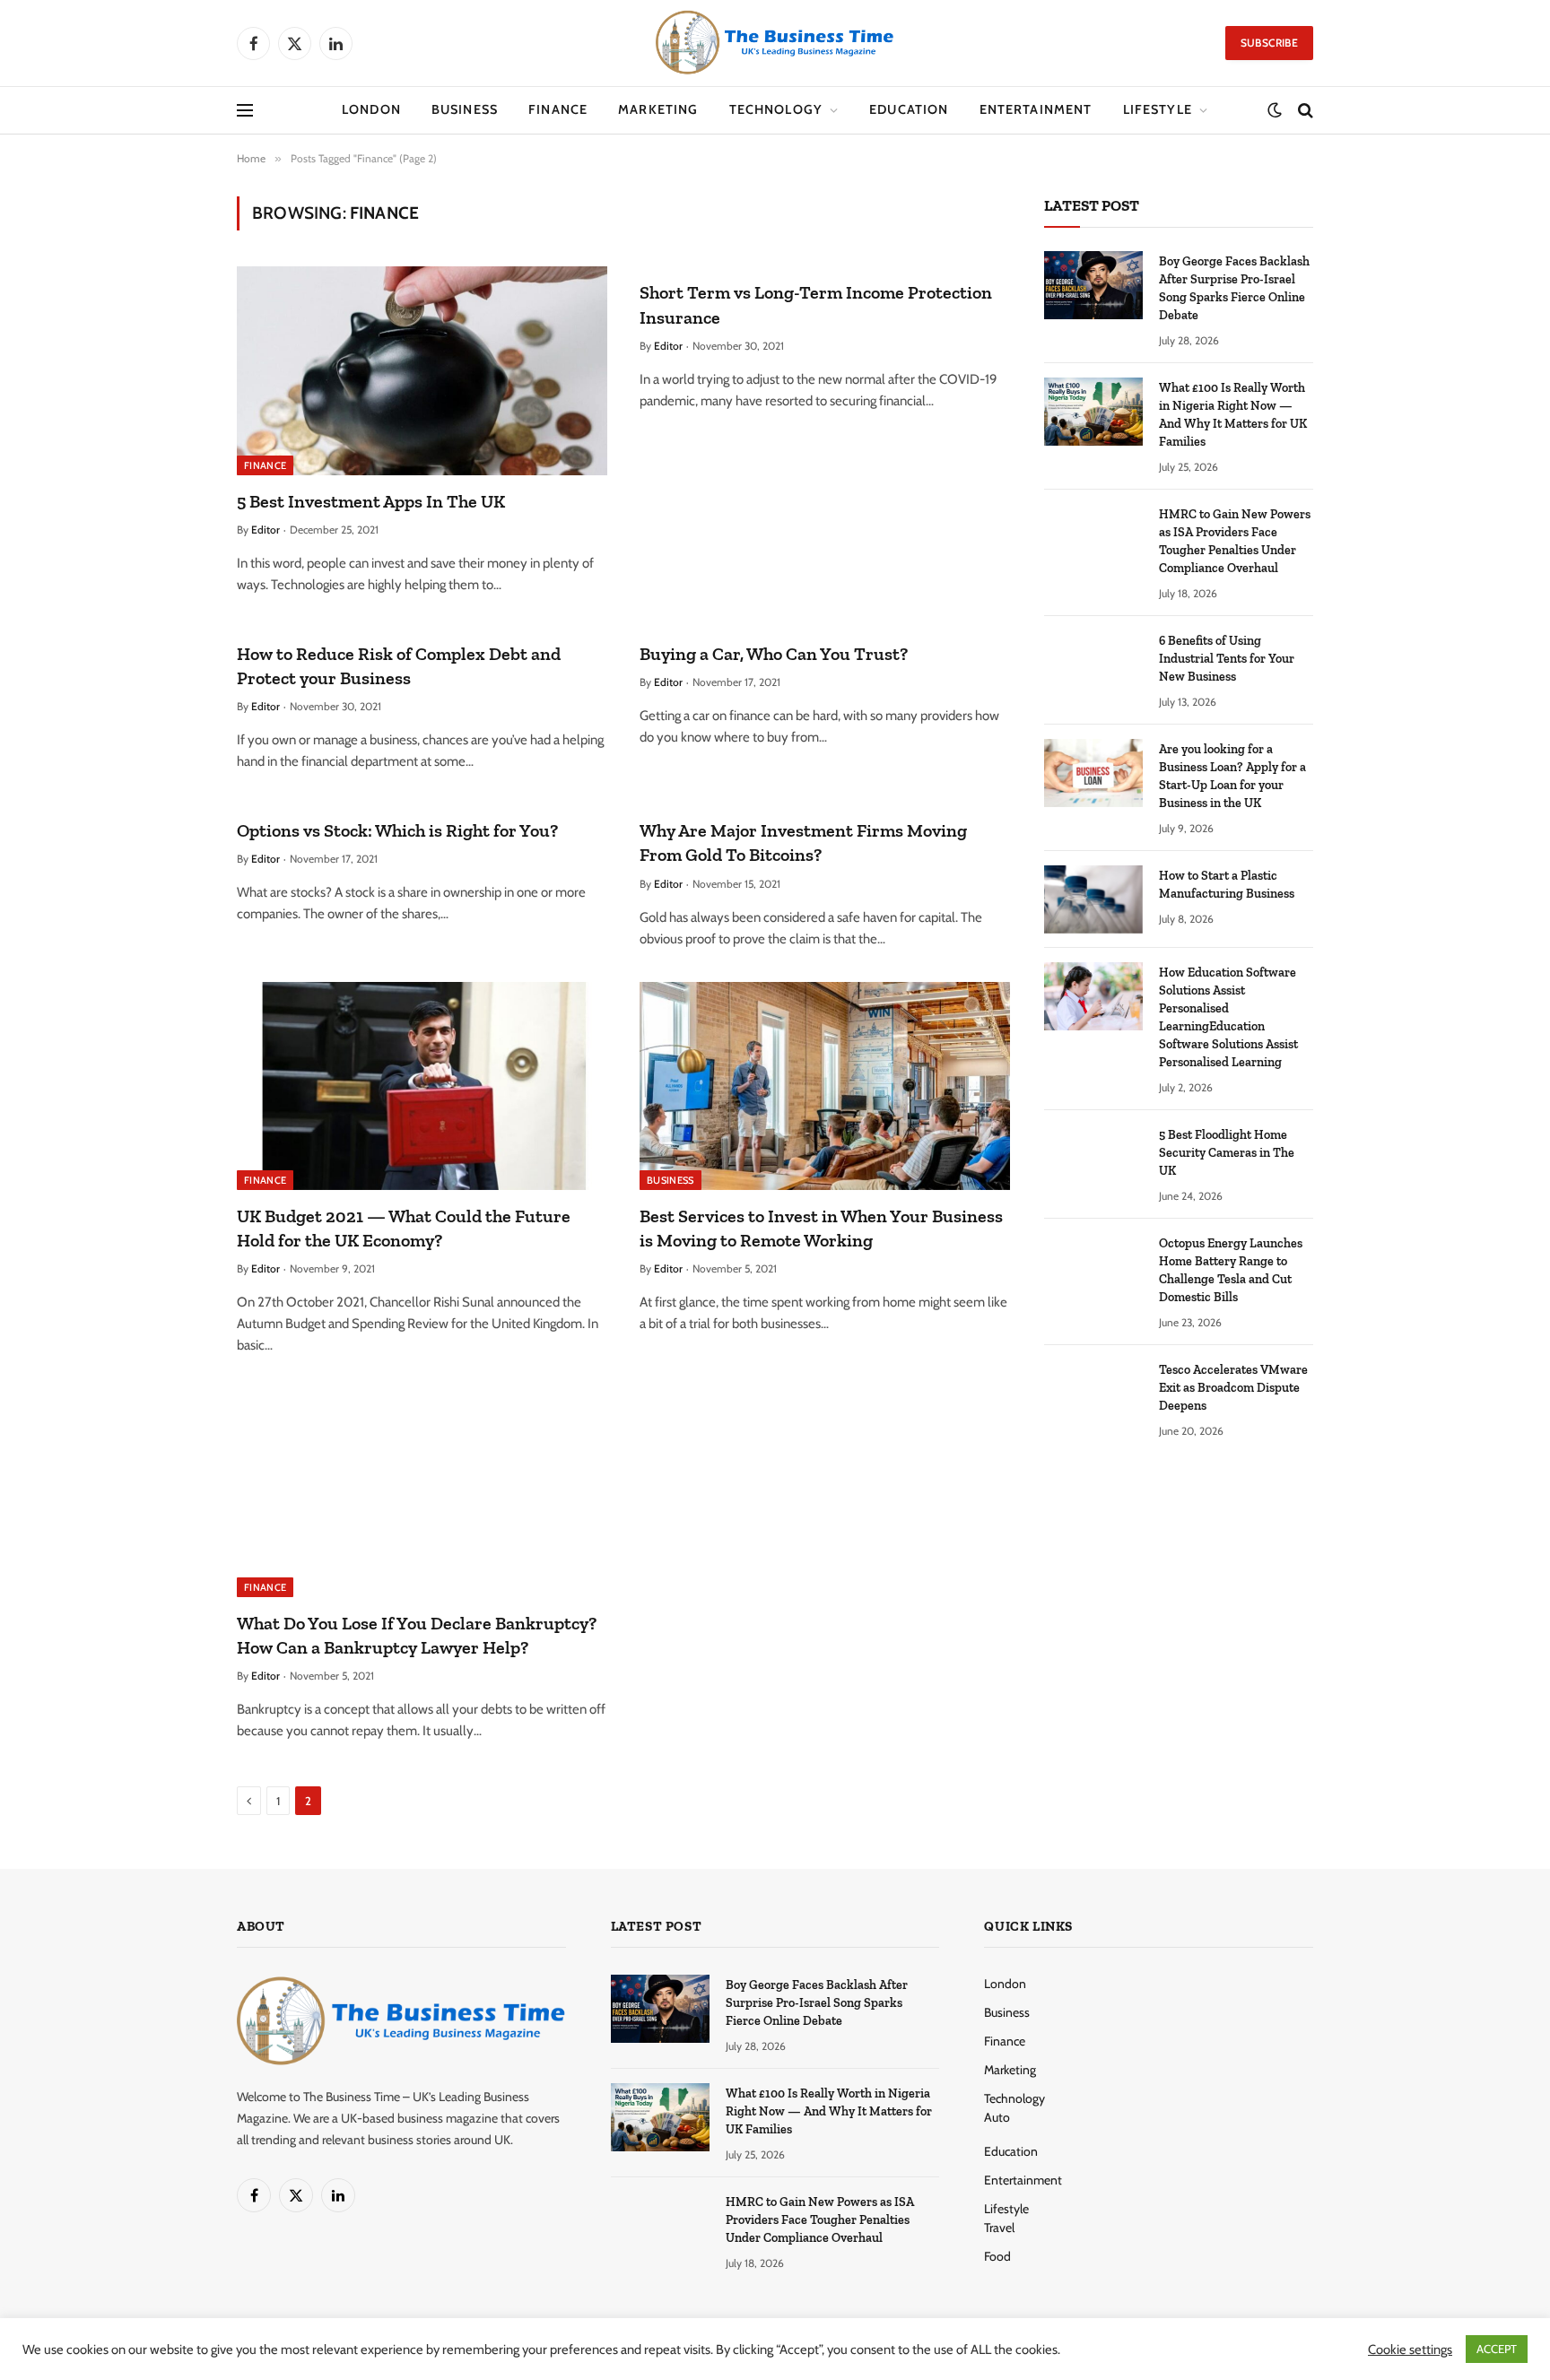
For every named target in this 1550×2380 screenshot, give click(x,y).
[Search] (1304, 111)
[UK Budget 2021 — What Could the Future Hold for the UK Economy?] (422, 1086)
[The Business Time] (775, 43)
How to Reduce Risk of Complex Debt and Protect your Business (399, 666)
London (371, 109)
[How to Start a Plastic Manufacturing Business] (1093, 899)
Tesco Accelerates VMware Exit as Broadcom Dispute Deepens (1233, 1388)
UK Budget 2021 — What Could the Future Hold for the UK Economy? (404, 1228)
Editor (266, 530)
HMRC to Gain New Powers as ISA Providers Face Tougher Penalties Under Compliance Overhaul (1235, 541)
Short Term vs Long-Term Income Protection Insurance (816, 304)
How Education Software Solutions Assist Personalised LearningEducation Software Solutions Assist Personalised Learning (1228, 1017)
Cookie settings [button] (1410, 2350)
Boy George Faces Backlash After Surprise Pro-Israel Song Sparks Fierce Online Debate (1234, 288)
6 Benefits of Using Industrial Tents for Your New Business (1227, 659)
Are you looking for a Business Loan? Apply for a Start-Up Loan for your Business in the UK (1232, 776)
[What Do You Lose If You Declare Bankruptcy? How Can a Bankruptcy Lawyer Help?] (422, 1492)
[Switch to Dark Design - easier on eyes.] (1275, 110)
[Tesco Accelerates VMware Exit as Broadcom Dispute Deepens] (1093, 1394)
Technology (776, 109)
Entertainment (1036, 109)
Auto (997, 2117)
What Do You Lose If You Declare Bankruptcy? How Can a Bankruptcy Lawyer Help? (417, 1635)
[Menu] (245, 111)
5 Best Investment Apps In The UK (371, 501)
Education (909, 109)
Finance (558, 109)
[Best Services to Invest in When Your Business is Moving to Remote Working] (825, 1086)
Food (997, 2256)
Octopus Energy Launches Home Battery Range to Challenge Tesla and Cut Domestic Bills (1231, 1270)
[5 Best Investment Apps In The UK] (422, 370)
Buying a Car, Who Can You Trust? (774, 654)
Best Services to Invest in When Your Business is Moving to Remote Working (821, 1228)
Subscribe (1269, 43)
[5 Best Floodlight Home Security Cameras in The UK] (1093, 1159)
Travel (999, 2228)
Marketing (658, 109)
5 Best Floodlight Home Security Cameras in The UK (1227, 1153)
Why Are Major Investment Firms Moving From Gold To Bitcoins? (803, 843)
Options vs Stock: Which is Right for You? (397, 830)
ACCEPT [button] (1497, 2349)
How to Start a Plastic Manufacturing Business (1227, 885)
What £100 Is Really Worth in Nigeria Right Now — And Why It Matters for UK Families (1233, 415)
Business (465, 109)
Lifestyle (1158, 109)
